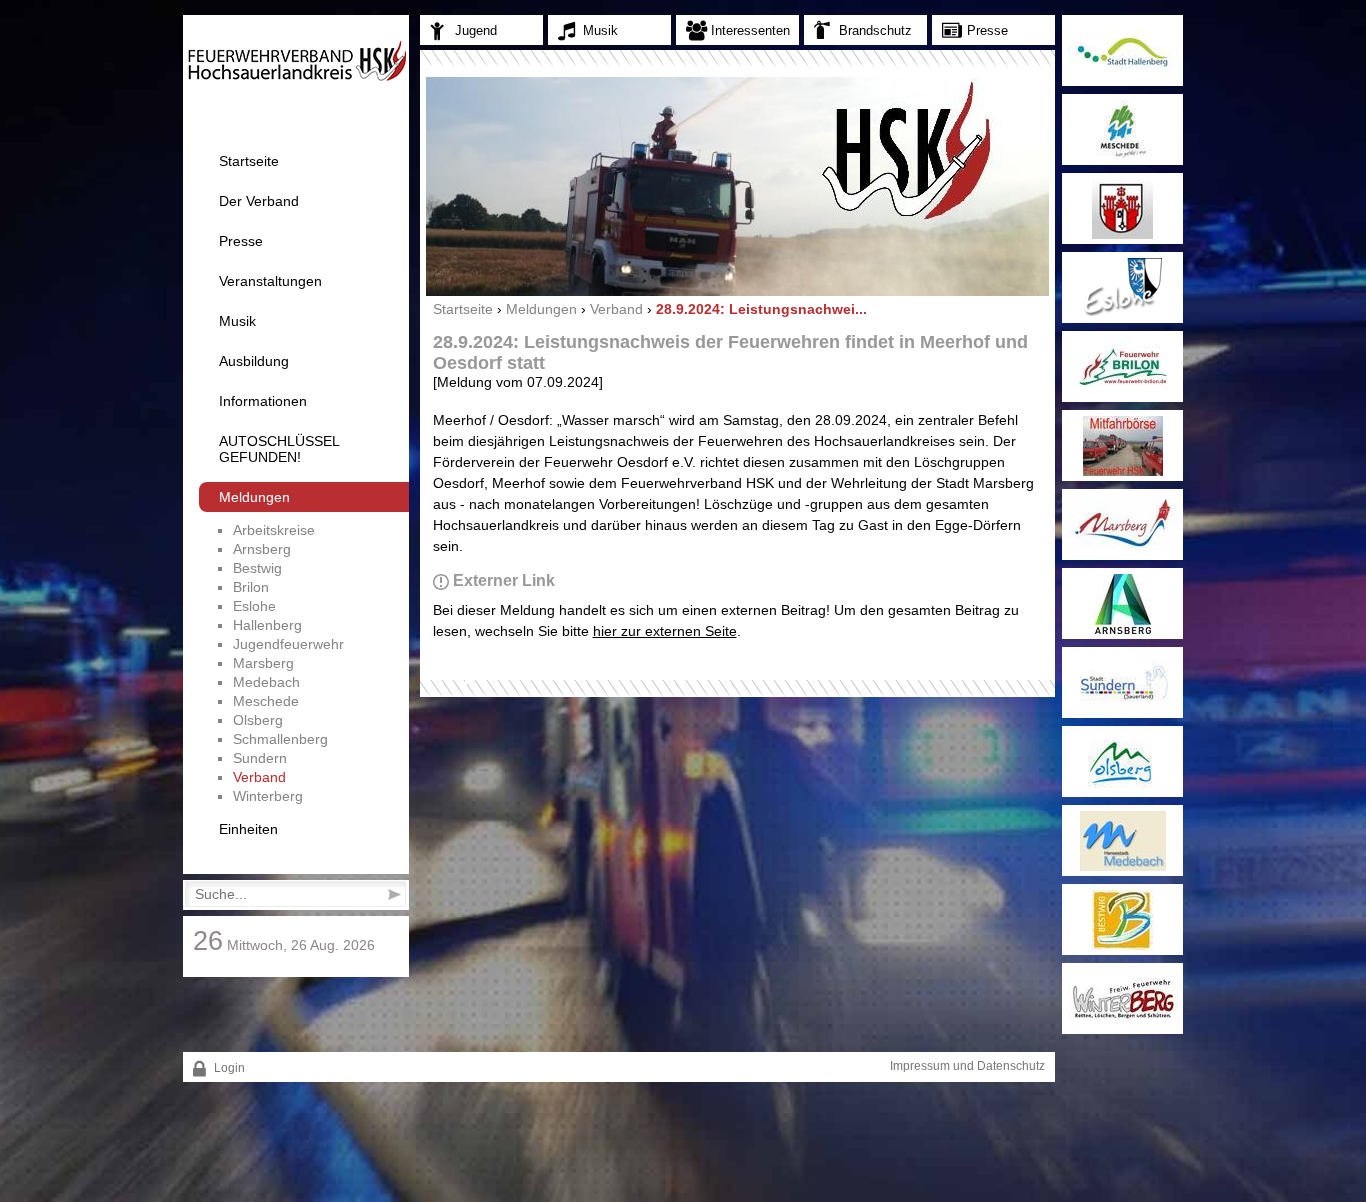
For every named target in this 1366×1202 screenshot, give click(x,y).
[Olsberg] (1122, 761)
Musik (237, 321)
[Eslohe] (1122, 287)
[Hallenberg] (1122, 50)
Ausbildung (254, 361)
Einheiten (248, 829)
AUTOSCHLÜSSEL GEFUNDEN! (279, 449)
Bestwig (257, 568)
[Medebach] (1122, 840)
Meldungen (254, 497)
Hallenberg (267, 625)
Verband (259, 777)
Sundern (260, 758)
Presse (241, 241)
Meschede (266, 701)
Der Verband (259, 201)
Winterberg (268, 796)
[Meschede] (1122, 129)
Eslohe (254, 606)
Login (228, 1068)
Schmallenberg (280, 739)
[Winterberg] (1122, 998)
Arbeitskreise (274, 530)
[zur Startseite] (296, 78)
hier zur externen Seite (665, 631)
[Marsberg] (1122, 524)
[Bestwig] (1122, 919)
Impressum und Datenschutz (967, 1066)
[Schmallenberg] (1122, 208)
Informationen (263, 401)
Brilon (251, 587)
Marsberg (263, 663)
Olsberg (258, 720)
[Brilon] (1122, 366)
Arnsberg (262, 549)
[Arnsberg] (1122, 603)
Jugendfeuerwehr (288, 644)
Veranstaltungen (270, 281)
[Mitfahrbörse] (1122, 445)
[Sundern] (1122, 682)
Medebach (266, 682)
